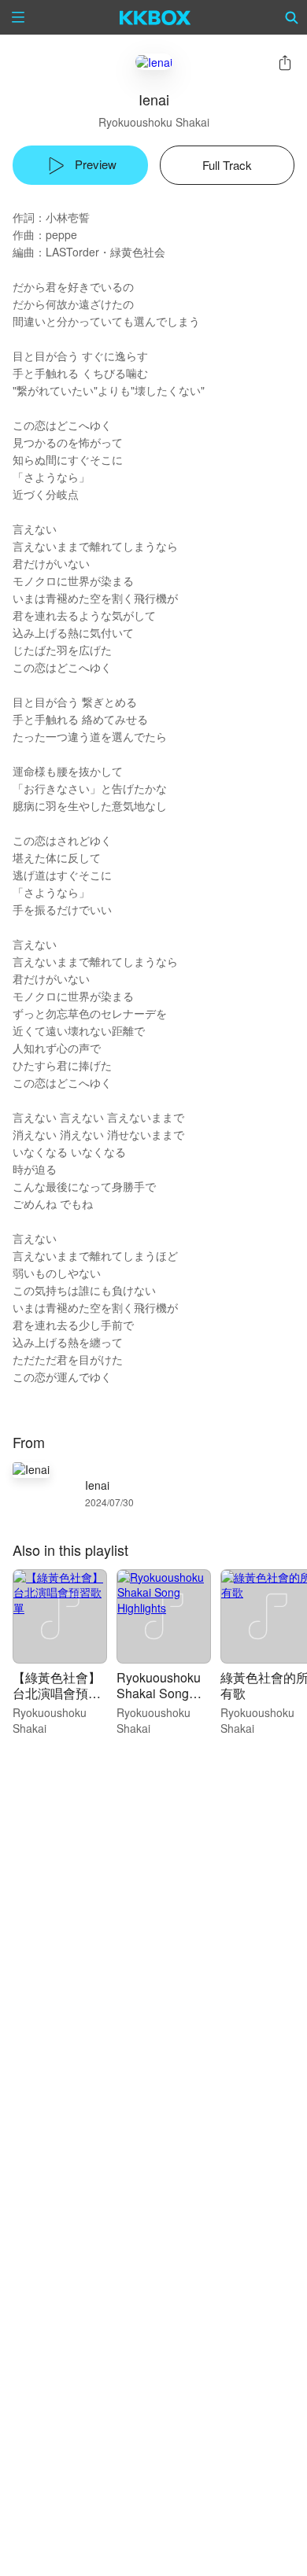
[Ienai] (154, 62)
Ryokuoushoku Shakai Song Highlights (159, 1693)
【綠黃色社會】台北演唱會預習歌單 (57, 1693)
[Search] (292, 17)
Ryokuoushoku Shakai (154, 122)
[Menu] (18, 17)
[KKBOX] (155, 17)
